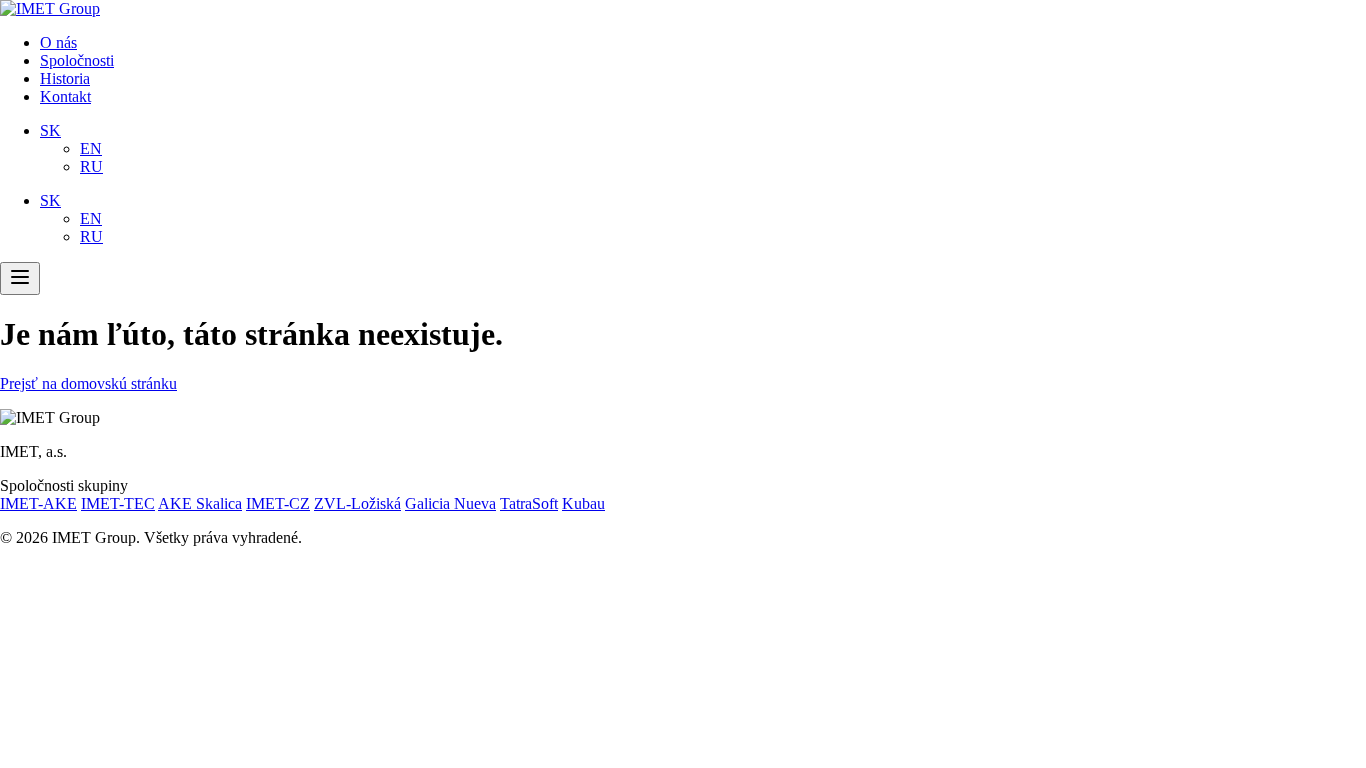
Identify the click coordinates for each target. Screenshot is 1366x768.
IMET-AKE (38, 503)
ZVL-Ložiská (357, 503)
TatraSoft (529, 503)
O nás (58, 42)
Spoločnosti (77, 60)
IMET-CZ (278, 503)
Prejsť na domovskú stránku (88, 383)
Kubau (583, 503)
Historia (65, 78)
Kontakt (65, 96)
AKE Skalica (200, 503)
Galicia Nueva (450, 503)
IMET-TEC (118, 503)
